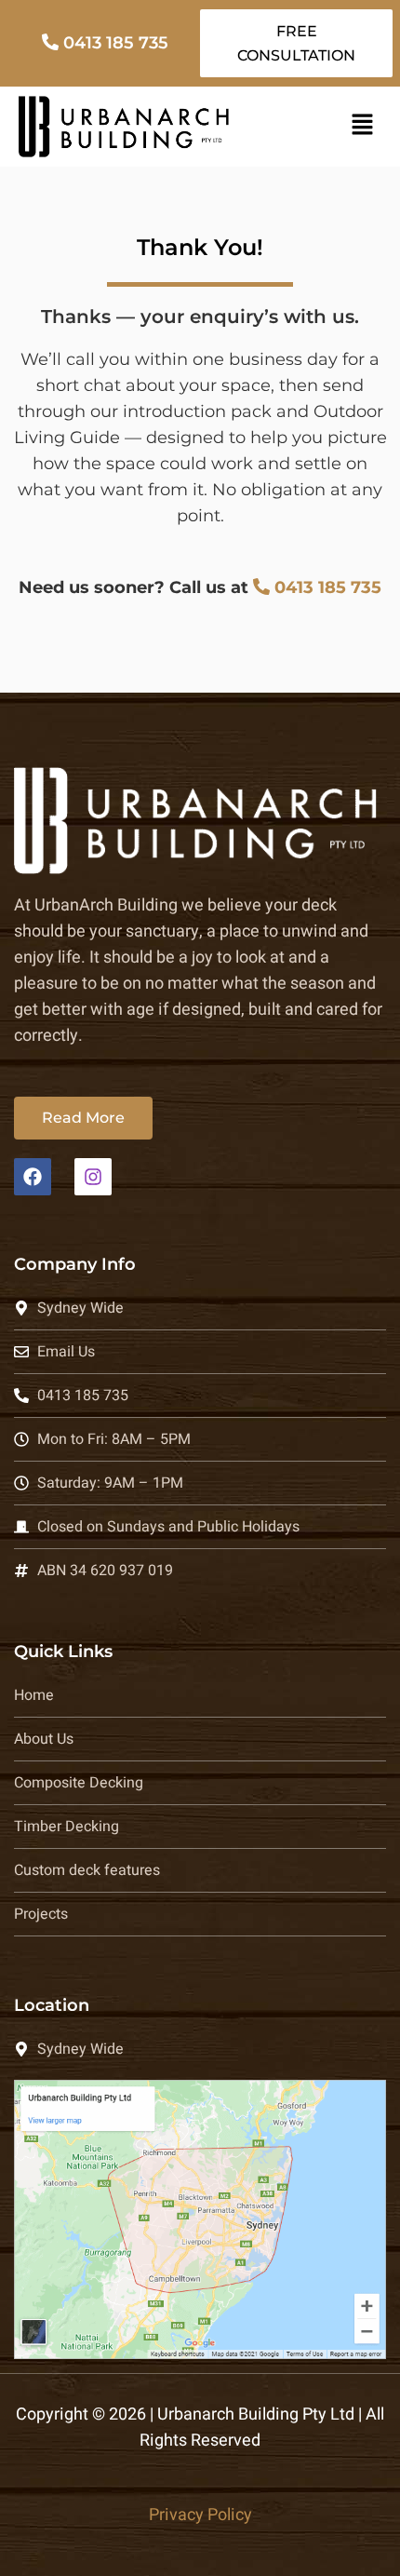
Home (34, 1695)
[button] (363, 127)
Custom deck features (87, 1870)
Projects (41, 1914)
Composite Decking (79, 1783)
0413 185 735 (116, 43)
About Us (44, 1739)
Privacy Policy (200, 2515)
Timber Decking (67, 1827)
